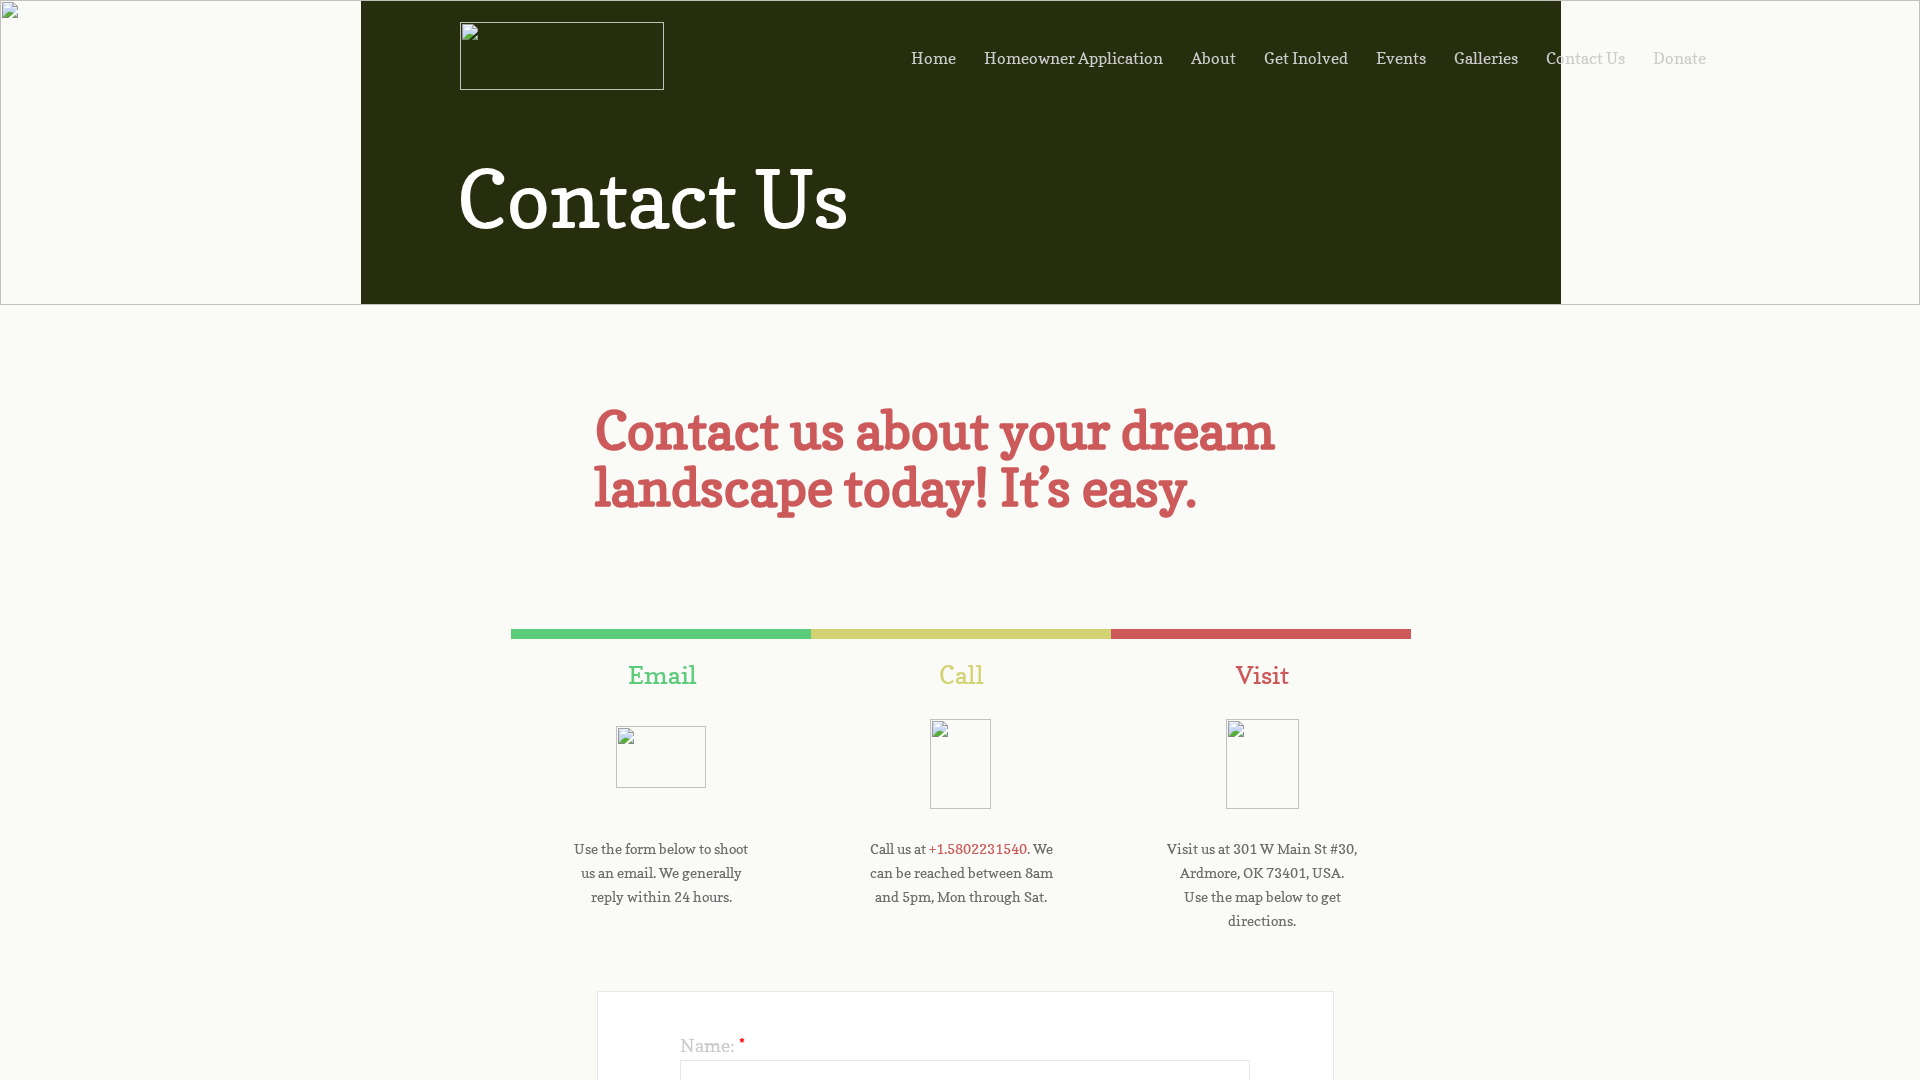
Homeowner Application (1073, 58)
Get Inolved (1306, 58)
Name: (712, 1045)
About (1213, 58)
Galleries (1486, 58)
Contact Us (1585, 58)
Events (1401, 58)
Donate (1679, 58)
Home (933, 58)
